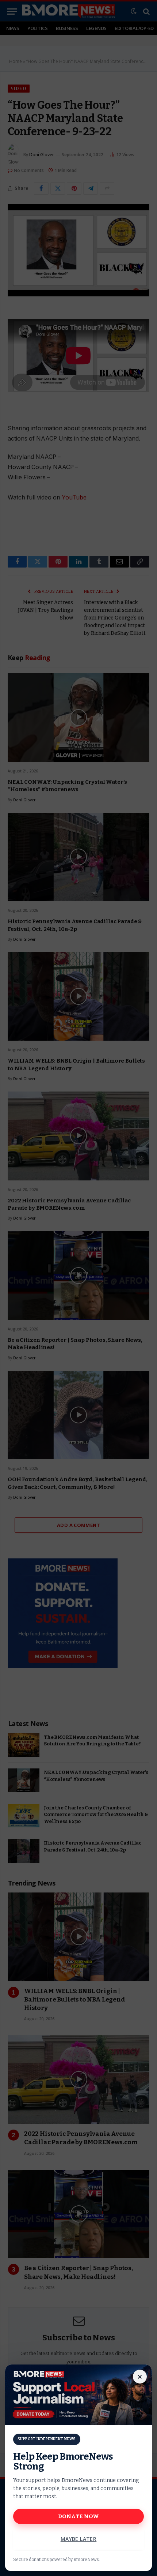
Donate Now (79, 2516)
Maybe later (79, 2539)
